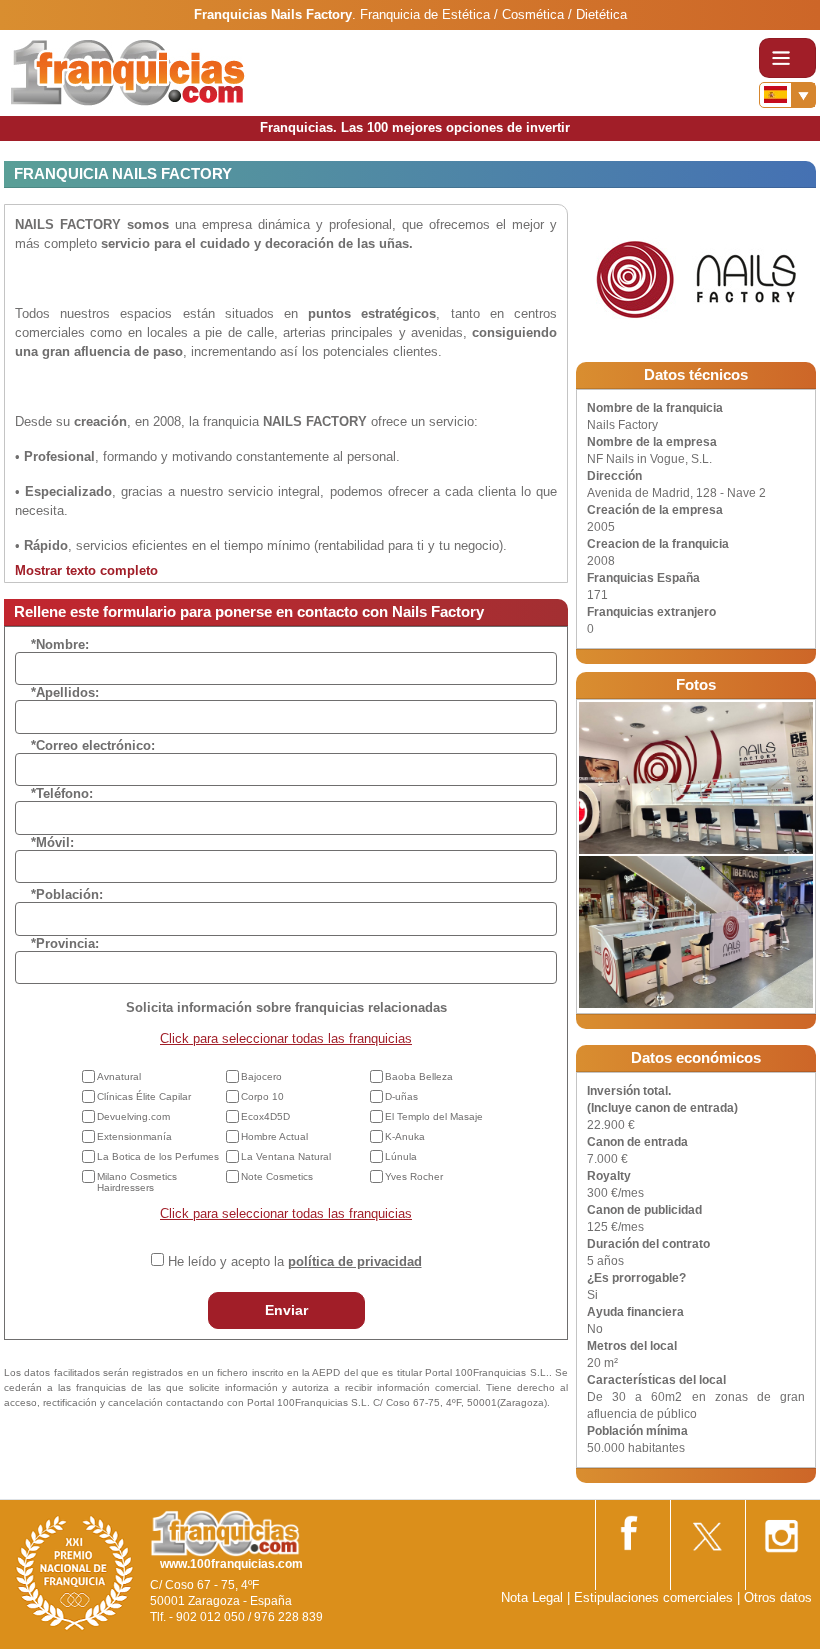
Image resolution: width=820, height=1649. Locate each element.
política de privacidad (355, 1261)
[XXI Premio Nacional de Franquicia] (75, 1572)
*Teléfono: (62, 793)
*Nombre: (60, 644)
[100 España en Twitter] (706, 1529)
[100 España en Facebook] (631, 1529)
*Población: (67, 894)
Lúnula (401, 1156)
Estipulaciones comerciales (655, 1597)
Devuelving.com (133, 1116)
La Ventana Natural (286, 1156)
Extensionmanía (134, 1136)
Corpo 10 (262, 1096)
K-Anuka (405, 1136)
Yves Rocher (414, 1176)
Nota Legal (532, 1597)
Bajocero (261, 1076)
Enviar (286, 1310)
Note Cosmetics (277, 1176)
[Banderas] (787, 95)
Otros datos (778, 1597)
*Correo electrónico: (93, 745)
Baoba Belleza (419, 1076)
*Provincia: (65, 943)
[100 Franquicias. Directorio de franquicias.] (128, 71)
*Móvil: (52, 842)
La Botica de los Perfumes (158, 1156)
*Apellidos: (65, 692)
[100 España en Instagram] (781, 1530)
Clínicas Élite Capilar (144, 1096)
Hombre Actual (274, 1136)
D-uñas (401, 1096)
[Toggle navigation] (787, 58)
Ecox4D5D (265, 1116)
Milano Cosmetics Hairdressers (137, 1182)
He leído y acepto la (295, 1261)
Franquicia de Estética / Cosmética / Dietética (493, 14)
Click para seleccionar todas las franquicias (286, 1038)
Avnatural (119, 1076)
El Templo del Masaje (434, 1116)
